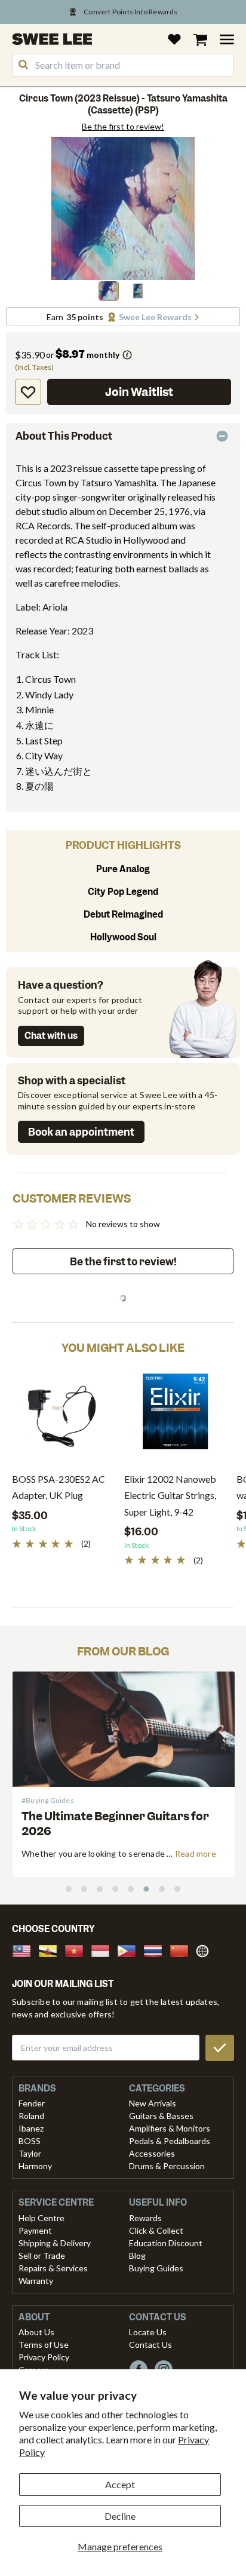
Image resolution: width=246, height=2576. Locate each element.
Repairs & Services (53, 2268)
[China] (183, 1950)
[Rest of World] (205, 1950)
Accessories (152, 2153)
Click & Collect (156, 2230)
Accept (120, 2484)
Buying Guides (156, 2268)
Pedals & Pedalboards (170, 2141)
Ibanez (31, 2128)
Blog (137, 2255)
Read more (196, 1853)
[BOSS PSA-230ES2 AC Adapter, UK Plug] (62, 1416)
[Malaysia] (25, 1950)
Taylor (30, 2153)
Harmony (35, 2166)
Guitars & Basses (161, 2116)
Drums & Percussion (167, 2166)
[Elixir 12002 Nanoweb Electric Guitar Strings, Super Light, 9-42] (174, 1416)
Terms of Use (44, 2345)
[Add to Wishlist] (28, 392)
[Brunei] (51, 1950)
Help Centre (41, 2218)
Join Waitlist (139, 392)
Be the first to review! (123, 127)
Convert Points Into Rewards (130, 12)
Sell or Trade (42, 2255)
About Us (36, 2332)
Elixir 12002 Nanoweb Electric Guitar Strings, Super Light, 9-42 (170, 1495)
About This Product (64, 436)
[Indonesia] (104, 1950)
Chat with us (51, 1036)
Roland (31, 2116)
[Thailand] (156, 1950)
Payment (35, 2230)
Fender (32, 2103)
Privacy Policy (44, 2357)
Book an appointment (81, 1132)
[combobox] (123, 65)
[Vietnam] (78, 1950)
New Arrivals (153, 2103)
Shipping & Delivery (55, 2243)
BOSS (30, 2141)
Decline (120, 2516)
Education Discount (166, 2243)
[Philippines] (130, 1950)
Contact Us (150, 2345)
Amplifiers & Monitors (170, 2128)
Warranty (36, 2281)
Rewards (145, 2218)
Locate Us (148, 2332)
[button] (109, 291)
